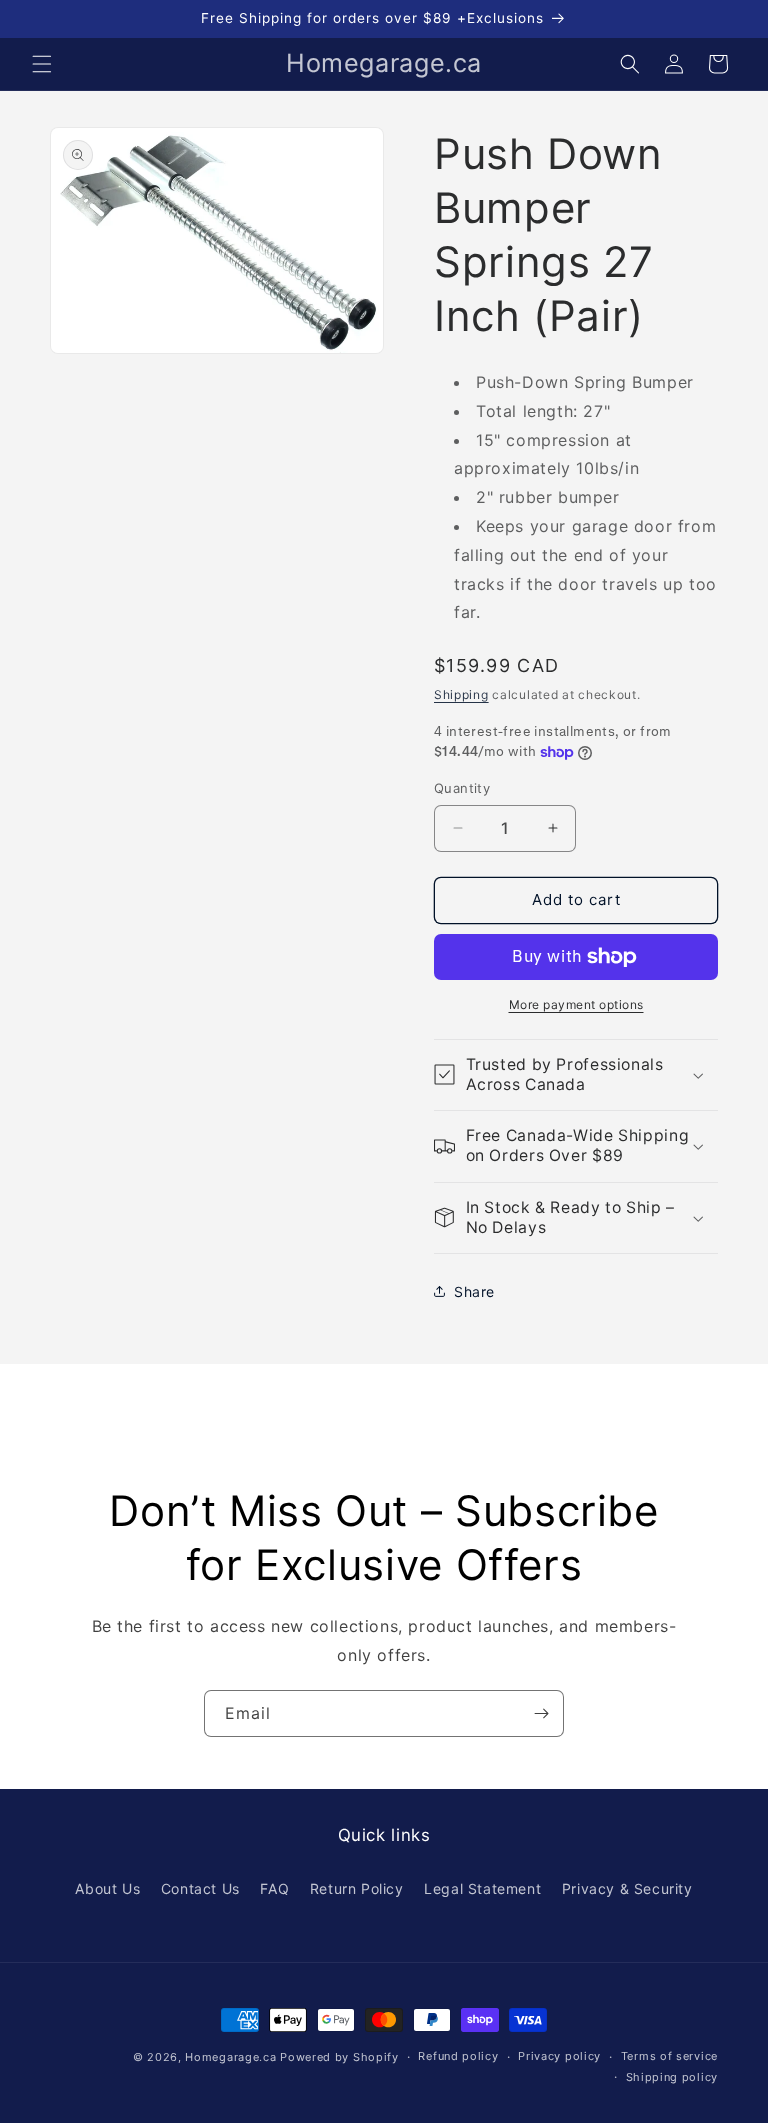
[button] (42, 64)
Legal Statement (482, 1888)
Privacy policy (559, 2056)
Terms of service (669, 2056)
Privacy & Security (627, 1888)
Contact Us (200, 1888)
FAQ (274, 1888)
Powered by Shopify (339, 2057)
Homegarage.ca (230, 2057)
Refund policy (458, 2056)
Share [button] (474, 1291)
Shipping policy (672, 2077)
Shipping (461, 694)
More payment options (576, 1004)
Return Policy (357, 1888)
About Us (107, 1888)
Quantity (462, 788)
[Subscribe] (541, 1713)
